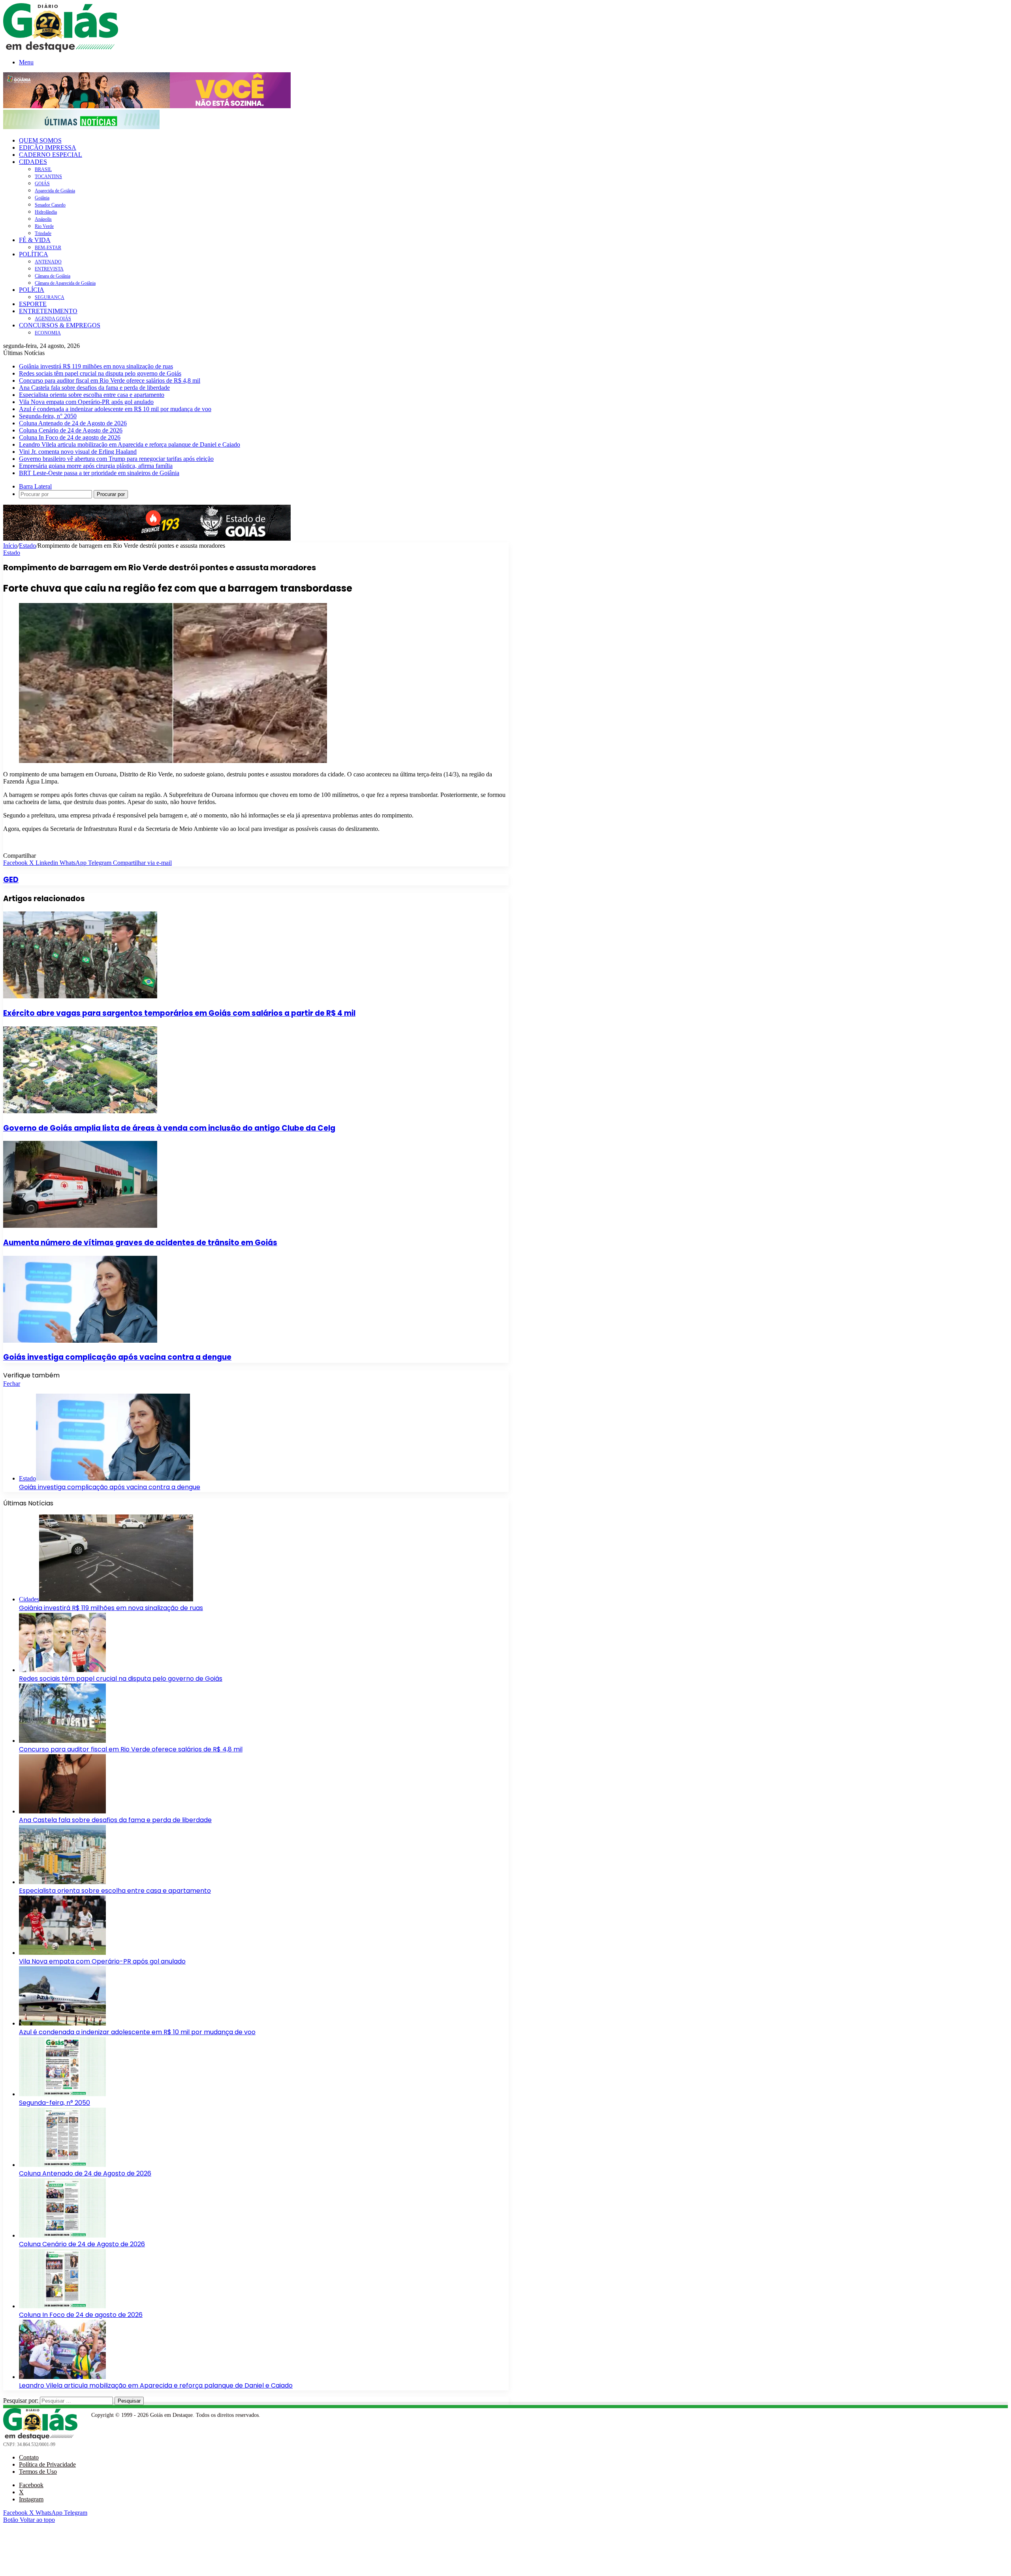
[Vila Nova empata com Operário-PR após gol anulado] (62, 1953)
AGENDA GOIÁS (53, 319)
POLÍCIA (32, 290)
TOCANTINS (48, 177)
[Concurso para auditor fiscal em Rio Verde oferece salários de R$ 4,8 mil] (62, 1741)
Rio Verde (44, 226)
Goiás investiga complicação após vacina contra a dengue (117, 1357)
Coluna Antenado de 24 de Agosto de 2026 (73, 423)
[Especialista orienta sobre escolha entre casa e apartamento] (62, 1882)
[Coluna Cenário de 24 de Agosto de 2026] (62, 2235)
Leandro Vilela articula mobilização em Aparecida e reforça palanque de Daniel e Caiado (130, 444)
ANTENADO (48, 262)
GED (11, 880)
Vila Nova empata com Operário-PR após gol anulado (86, 402)
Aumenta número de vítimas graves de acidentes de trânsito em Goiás (140, 1243)
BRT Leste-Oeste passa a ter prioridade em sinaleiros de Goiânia (99, 473)
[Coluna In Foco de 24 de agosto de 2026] (62, 2306)
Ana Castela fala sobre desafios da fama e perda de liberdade (94, 388)
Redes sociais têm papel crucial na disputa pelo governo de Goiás (100, 373)
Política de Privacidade (47, 2464)
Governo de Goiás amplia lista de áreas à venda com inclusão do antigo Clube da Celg (169, 1128)
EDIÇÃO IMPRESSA (48, 147)
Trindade (43, 233)
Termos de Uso (38, 2472)
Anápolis (43, 219)
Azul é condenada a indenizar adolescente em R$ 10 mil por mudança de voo (115, 409)
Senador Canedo (50, 205)
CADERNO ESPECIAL (51, 155)
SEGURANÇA (50, 297)
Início (10, 546)
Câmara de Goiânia (53, 276)
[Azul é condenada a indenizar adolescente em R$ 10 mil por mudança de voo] (62, 2023)
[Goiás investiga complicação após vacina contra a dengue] (80, 1341)
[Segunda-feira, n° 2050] (62, 2094)
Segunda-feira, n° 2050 (48, 416)
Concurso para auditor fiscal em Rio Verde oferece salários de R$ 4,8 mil (110, 380)
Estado (27, 546)
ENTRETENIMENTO (48, 311)
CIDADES (33, 162)
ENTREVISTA (49, 269)
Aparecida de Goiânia (55, 191)
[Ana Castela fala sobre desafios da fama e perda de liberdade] (62, 1811)
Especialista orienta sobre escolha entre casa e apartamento (92, 395)
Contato (29, 2457)
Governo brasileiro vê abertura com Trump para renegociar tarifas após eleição (116, 459)
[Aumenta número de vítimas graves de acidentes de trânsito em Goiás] (80, 1226)
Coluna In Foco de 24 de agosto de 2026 (70, 437)
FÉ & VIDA (35, 240)
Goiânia (42, 198)
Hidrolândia (46, 212)
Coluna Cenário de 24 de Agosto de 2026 (71, 430)
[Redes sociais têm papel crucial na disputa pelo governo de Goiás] (62, 1670)
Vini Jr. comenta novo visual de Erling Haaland (78, 452)
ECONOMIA (48, 333)
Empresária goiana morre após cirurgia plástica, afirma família (96, 466)
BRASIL (43, 169)
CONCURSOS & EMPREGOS (60, 325)
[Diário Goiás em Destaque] (61, 50)
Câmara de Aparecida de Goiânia (65, 283)
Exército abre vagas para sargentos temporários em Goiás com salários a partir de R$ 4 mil (179, 1013)
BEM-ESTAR (48, 248)
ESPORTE (33, 304)
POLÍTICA (34, 254)
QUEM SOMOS (40, 140)
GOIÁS (42, 184)
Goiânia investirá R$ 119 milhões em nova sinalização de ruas (96, 366)
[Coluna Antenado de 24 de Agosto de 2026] (62, 2165)
